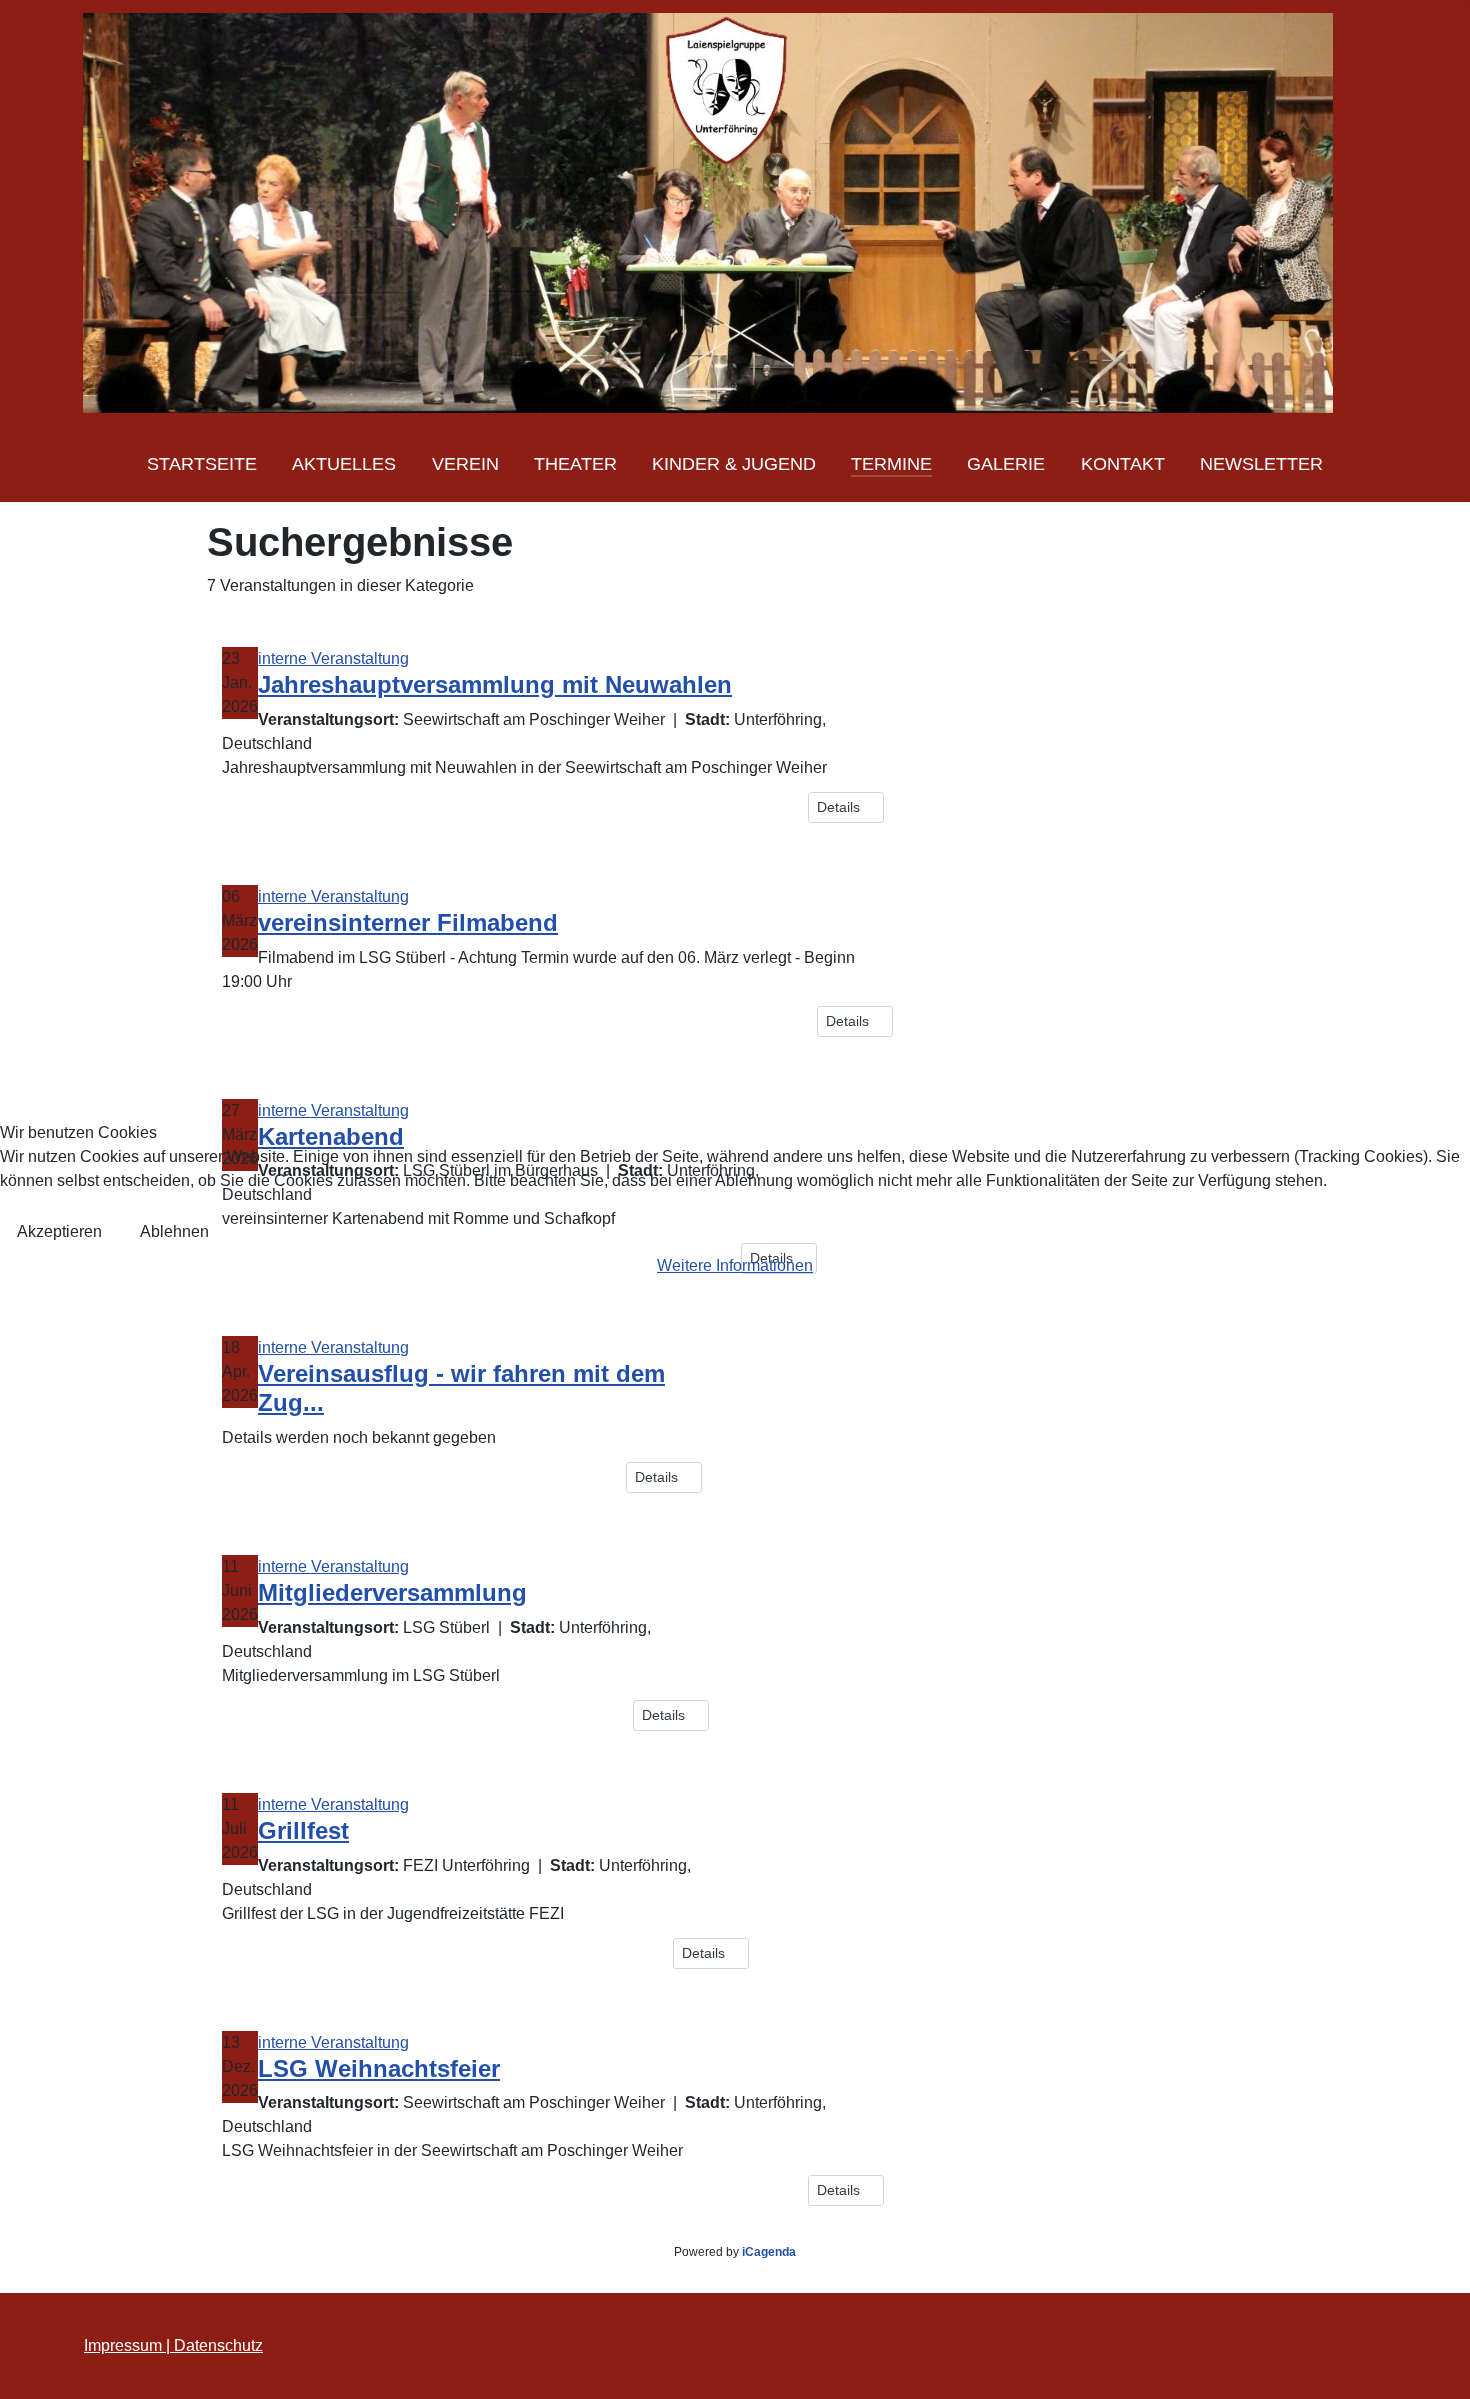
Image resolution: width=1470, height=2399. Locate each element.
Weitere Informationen (735, 1265)
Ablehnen (174, 1231)
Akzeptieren (59, 1231)
